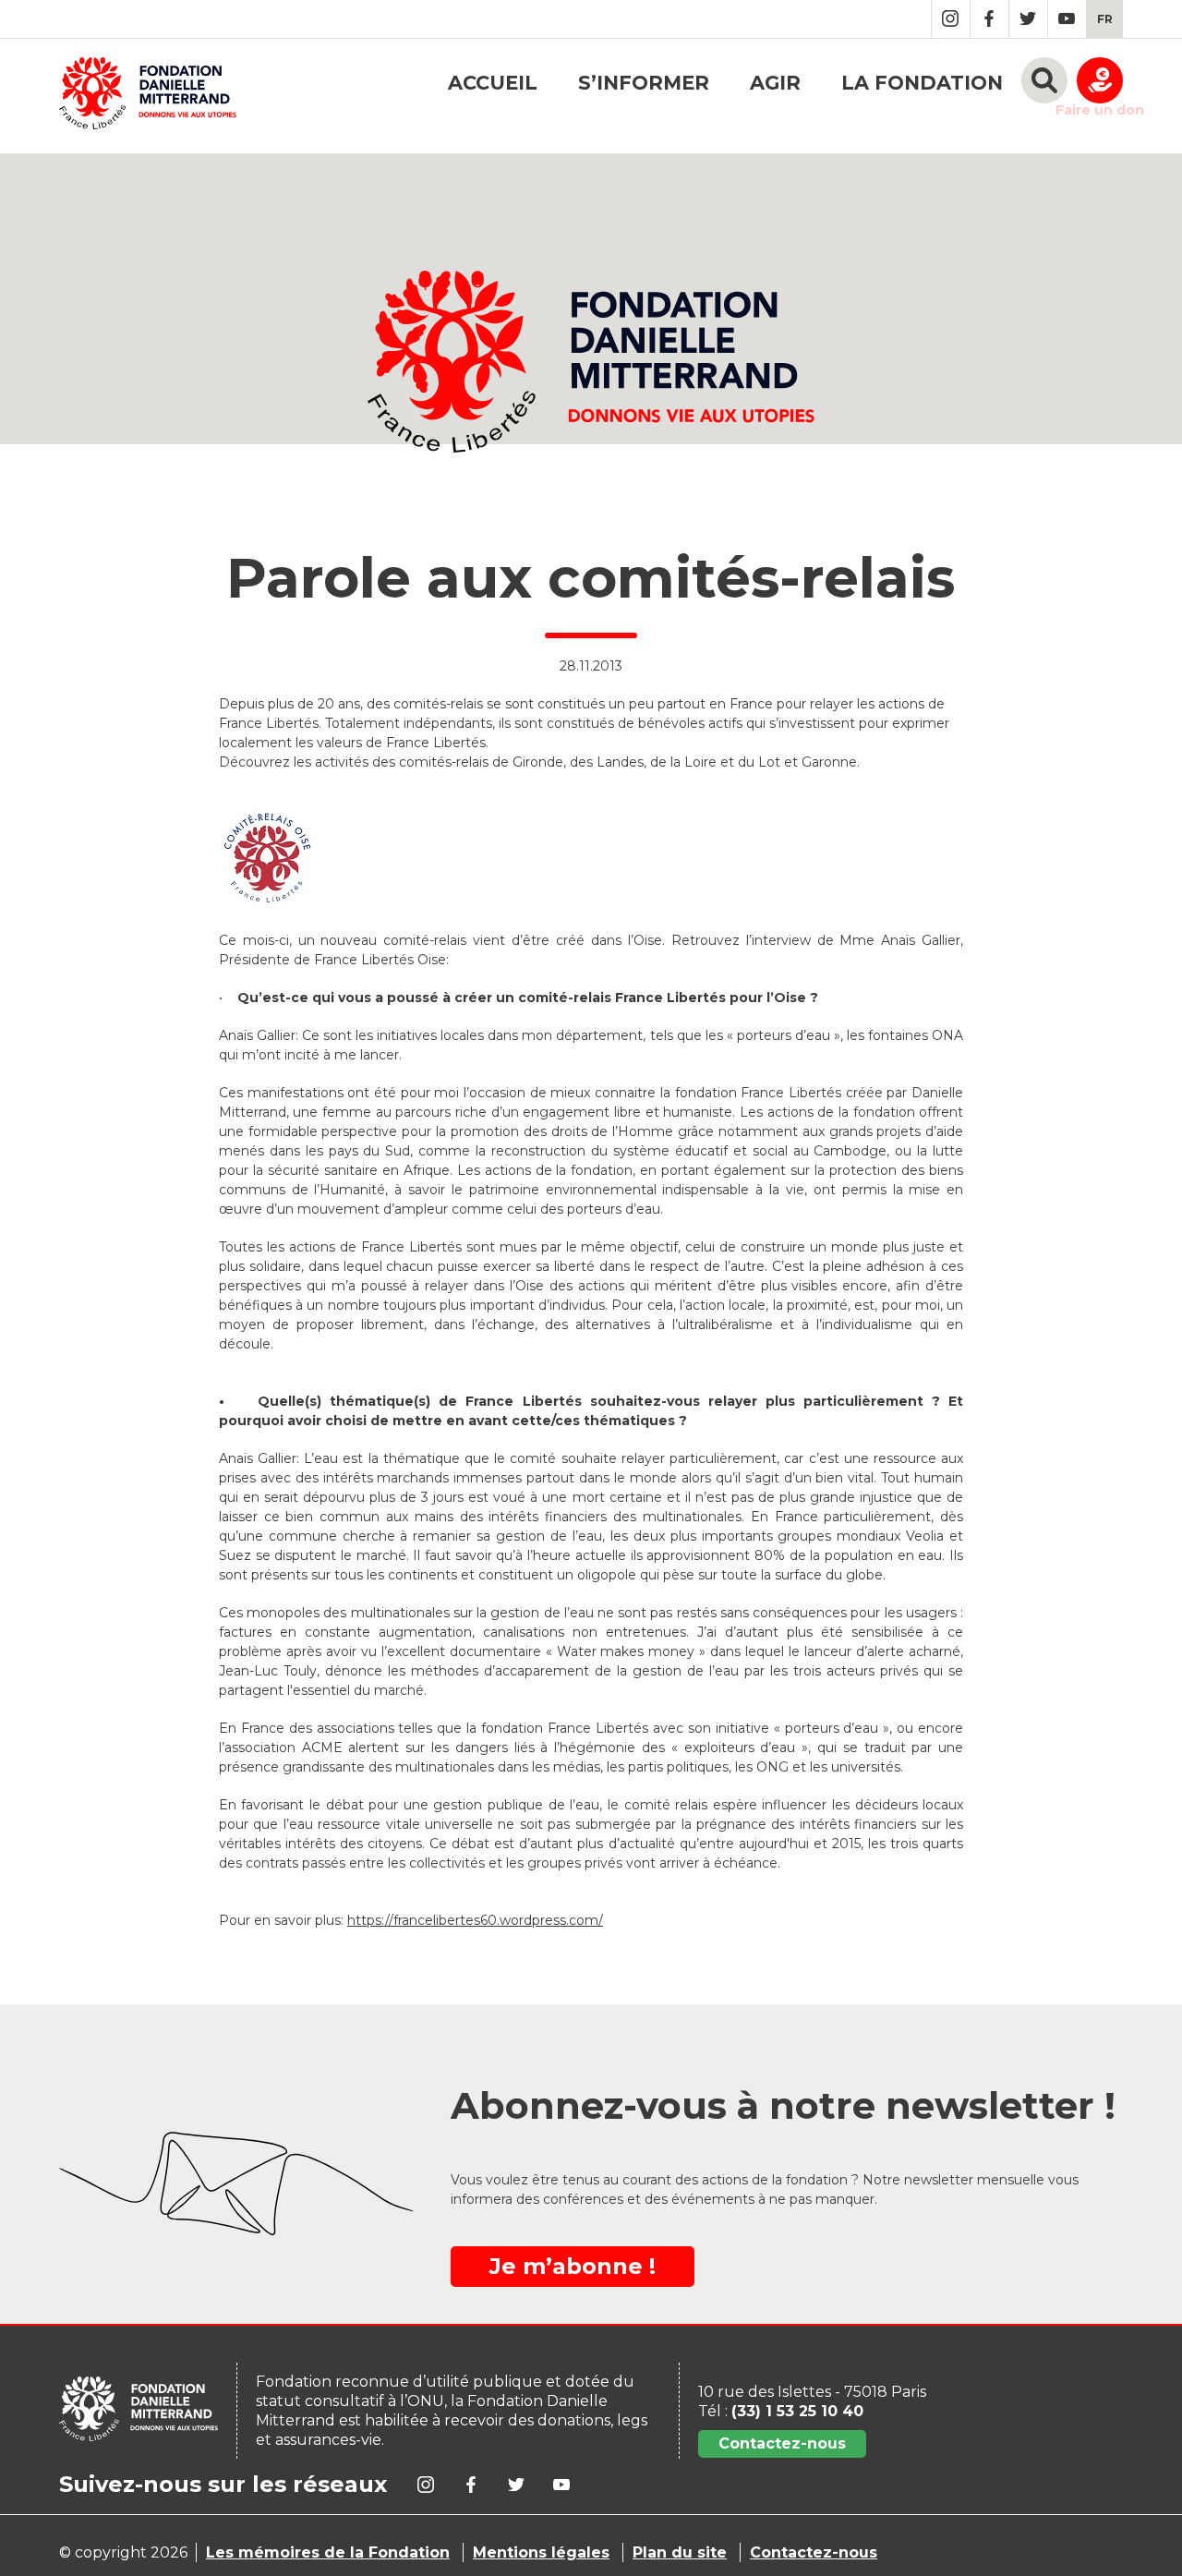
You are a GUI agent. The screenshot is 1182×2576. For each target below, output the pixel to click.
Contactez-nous (782, 2443)
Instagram (951, 19)
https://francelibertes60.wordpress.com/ (475, 1920)
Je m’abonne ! (573, 2266)
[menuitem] (1105, 19)
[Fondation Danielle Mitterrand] (148, 96)
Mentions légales (541, 2552)
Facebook (989, 19)
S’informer (644, 83)
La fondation (922, 83)
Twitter (1028, 19)
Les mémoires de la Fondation (328, 2552)
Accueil (493, 83)
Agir (775, 83)
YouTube (1067, 19)
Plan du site (680, 2552)
